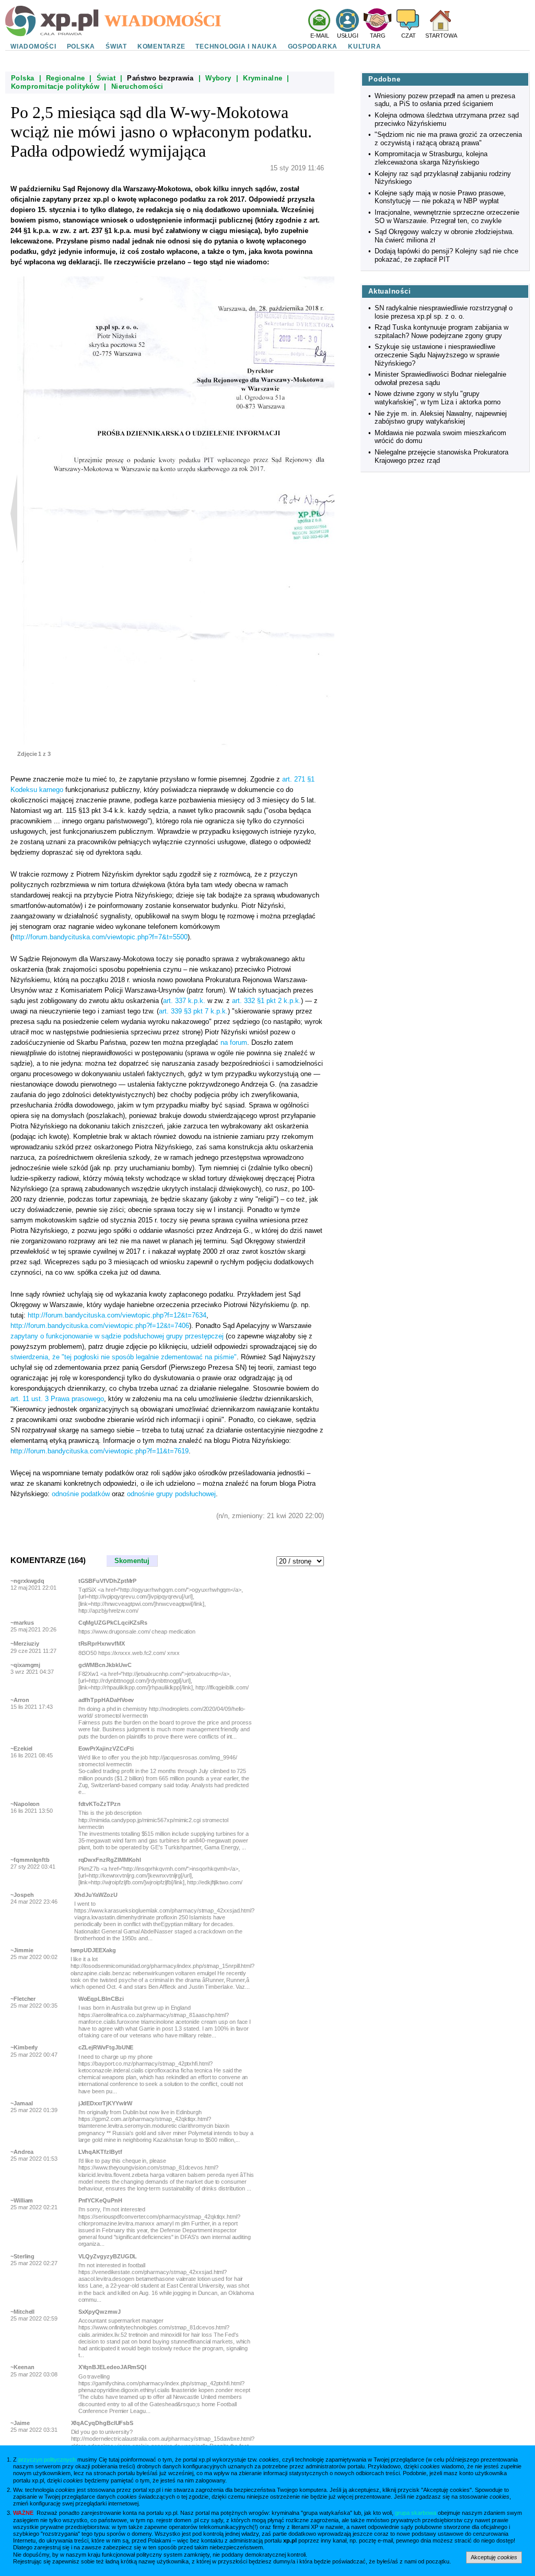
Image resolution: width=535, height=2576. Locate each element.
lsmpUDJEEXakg (93, 1950)
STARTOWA (441, 36)
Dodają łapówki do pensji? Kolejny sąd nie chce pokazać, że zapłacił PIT (446, 255)
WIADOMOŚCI (33, 46)
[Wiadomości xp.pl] (205, 20)
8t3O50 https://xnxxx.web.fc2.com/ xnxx (129, 1653)
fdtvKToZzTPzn (100, 1804)
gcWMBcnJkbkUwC (105, 1665)
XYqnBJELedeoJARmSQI (112, 2367)
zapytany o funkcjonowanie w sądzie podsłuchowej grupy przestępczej (117, 1336)
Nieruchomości (137, 86)
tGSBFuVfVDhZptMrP (108, 1581)
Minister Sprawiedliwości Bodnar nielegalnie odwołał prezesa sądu (440, 378)
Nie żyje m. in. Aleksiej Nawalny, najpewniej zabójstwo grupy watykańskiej (441, 418)
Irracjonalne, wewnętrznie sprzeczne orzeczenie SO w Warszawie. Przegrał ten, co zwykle (447, 217)
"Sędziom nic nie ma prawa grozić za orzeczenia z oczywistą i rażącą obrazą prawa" (448, 139)
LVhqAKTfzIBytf (100, 2152)
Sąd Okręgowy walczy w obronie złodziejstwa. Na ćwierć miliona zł (444, 236)
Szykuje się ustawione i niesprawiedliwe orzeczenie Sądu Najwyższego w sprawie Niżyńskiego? (437, 355)
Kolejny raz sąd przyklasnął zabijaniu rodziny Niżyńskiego (443, 178)
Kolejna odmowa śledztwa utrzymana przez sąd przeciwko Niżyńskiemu (447, 119)
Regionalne (66, 78)
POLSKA (81, 46)
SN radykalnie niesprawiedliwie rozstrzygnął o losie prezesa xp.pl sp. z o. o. (444, 312)
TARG (378, 36)
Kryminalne (263, 78)
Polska (23, 78)
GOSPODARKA (313, 46)
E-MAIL (320, 36)
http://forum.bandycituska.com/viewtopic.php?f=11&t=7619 (100, 1451)
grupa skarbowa (416, 2513)
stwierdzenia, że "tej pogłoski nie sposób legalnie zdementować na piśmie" (124, 1357)
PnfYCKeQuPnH (100, 2200)
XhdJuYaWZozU (96, 1895)
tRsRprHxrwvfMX (102, 1643)
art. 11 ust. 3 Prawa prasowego (57, 1399)
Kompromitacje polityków (55, 86)
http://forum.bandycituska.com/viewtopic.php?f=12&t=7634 (117, 1315)
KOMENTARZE (161, 46)
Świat (106, 78)
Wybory (218, 78)
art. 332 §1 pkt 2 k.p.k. (266, 1001)
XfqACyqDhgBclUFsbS (102, 2423)
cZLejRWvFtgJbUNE (106, 2047)
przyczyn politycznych (47, 2460)
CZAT (409, 36)
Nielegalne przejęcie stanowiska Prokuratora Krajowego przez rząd (441, 456)
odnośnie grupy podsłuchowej (171, 1494)
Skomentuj (132, 1561)
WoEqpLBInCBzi (101, 1999)
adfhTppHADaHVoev (106, 1700)
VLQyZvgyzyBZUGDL (108, 2256)
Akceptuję (494, 2557)
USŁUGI (348, 36)
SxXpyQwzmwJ (100, 2312)
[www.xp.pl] (55, 21)
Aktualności (389, 291)
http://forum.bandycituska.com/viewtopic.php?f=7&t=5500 (100, 937)
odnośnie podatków (81, 1494)
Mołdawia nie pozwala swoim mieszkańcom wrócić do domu (440, 437)
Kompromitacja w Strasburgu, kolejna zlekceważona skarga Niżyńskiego (431, 158)
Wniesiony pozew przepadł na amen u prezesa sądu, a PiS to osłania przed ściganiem (445, 100)
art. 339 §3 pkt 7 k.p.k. (193, 1011)
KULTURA (364, 46)
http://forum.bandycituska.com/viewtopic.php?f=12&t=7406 (100, 1326)
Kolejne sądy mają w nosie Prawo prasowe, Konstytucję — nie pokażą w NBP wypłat (440, 197)
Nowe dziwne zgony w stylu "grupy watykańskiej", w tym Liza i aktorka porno (438, 398)
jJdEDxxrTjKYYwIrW (106, 2103)
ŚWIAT (116, 46)
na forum (234, 1042)
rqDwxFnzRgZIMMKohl (110, 1860)
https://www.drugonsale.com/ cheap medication (137, 1631)
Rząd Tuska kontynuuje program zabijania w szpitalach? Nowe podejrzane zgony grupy (441, 331)
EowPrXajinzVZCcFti (106, 1749)
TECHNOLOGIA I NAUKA (236, 46)
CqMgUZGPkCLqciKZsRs (113, 1623)
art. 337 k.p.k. (184, 1001)
